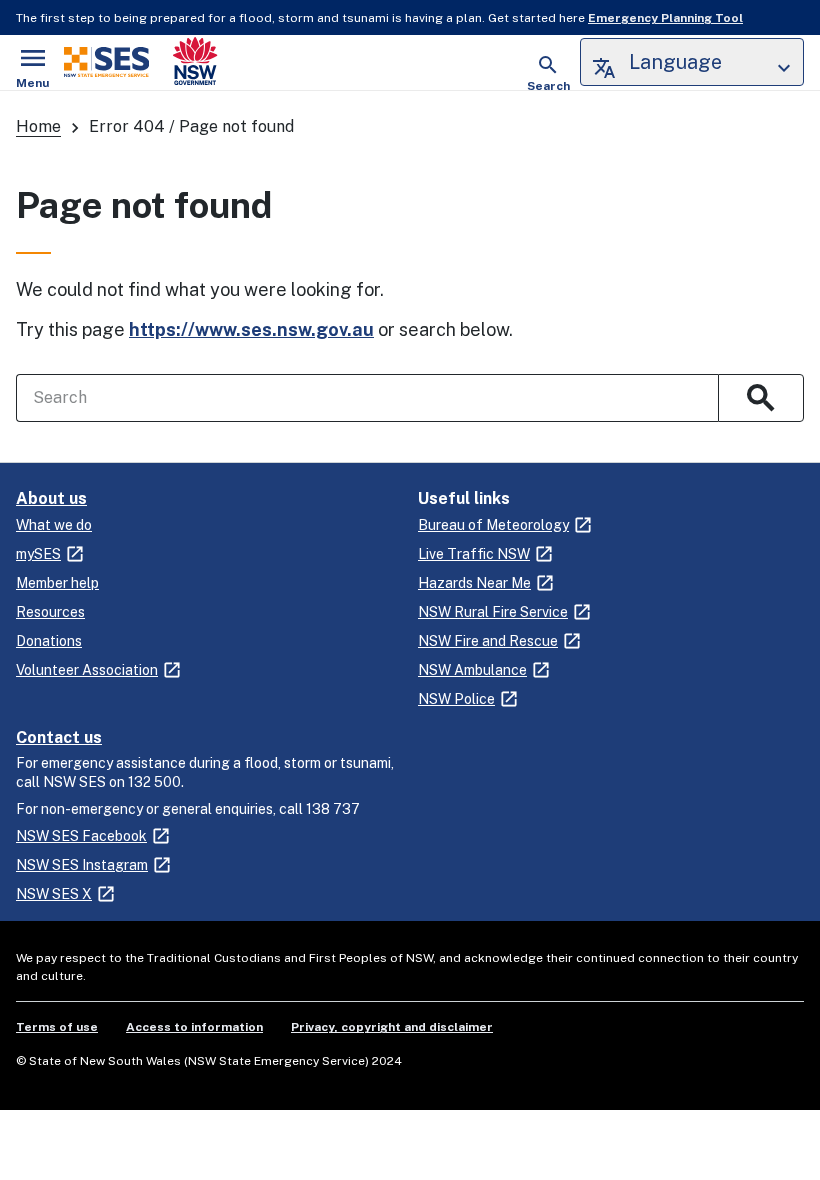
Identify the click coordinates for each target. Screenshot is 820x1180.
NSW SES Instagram (82, 865)
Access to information (194, 1027)
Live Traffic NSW (474, 554)
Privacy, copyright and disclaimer (392, 1027)
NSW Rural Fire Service (493, 612)
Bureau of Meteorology (493, 525)
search (761, 398)
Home (38, 126)
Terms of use (57, 1027)
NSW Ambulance (472, 670)
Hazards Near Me (474, 583)
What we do (54, 525)
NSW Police (456, 699)
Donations (49, 641)
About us (51, 498)
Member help (57, 583)
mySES (38, 554)
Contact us (59, 737)
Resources (50, 612)
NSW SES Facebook (81, 836)
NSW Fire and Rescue (488, 641)
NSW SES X (54, 894)
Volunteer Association (87, 670)
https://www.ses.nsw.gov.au (251, 329)
